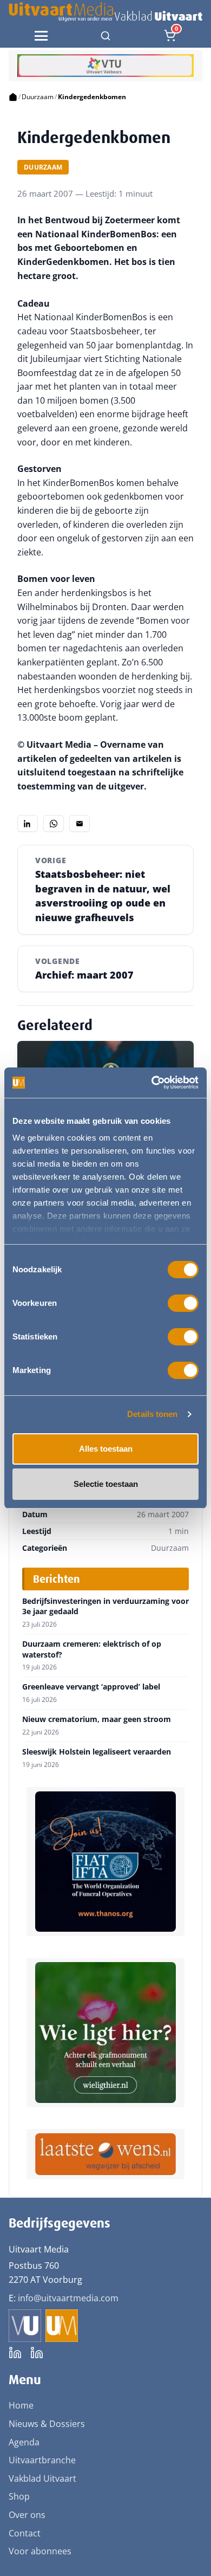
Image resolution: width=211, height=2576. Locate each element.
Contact (25, 2533)
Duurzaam (38, 97)
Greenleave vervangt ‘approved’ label (91, 1687)
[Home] (13, 97)
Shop (19, 2496)
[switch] (183, 1303)
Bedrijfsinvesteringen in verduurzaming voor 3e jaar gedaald (105, 1606)
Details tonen (152, 1414)
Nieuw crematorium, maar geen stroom (97, 1719)
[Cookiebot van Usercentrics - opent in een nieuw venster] (152, 1083)
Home (21, 2405)
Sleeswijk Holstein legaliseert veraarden (97, 1752)
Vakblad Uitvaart (42, 2478)
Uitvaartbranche (42, 2460)
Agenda (24, 2442)
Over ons (27, 2515)
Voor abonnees (40, 2551)
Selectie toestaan (106, 1484)
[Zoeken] (105, 36)
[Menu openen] (41, 36)
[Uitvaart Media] (105, 12)
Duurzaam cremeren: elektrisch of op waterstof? (92, 1649)
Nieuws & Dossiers (47, 2424)
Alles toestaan (106, 1449)
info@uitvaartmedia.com (68, 2298)
